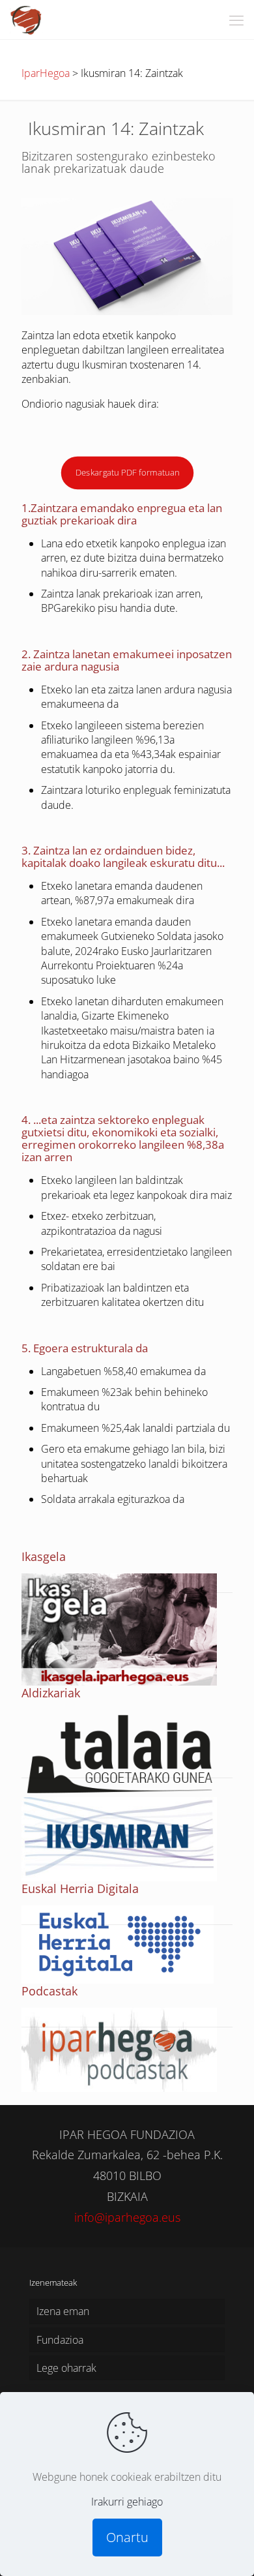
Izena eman (63, 2311)
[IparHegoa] (26, 20)
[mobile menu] (236, 20)
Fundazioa (60, 2340)
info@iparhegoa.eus (127, 2217)
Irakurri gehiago (127, 2502)
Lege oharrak (66, 2368)
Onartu (127, 2537)
